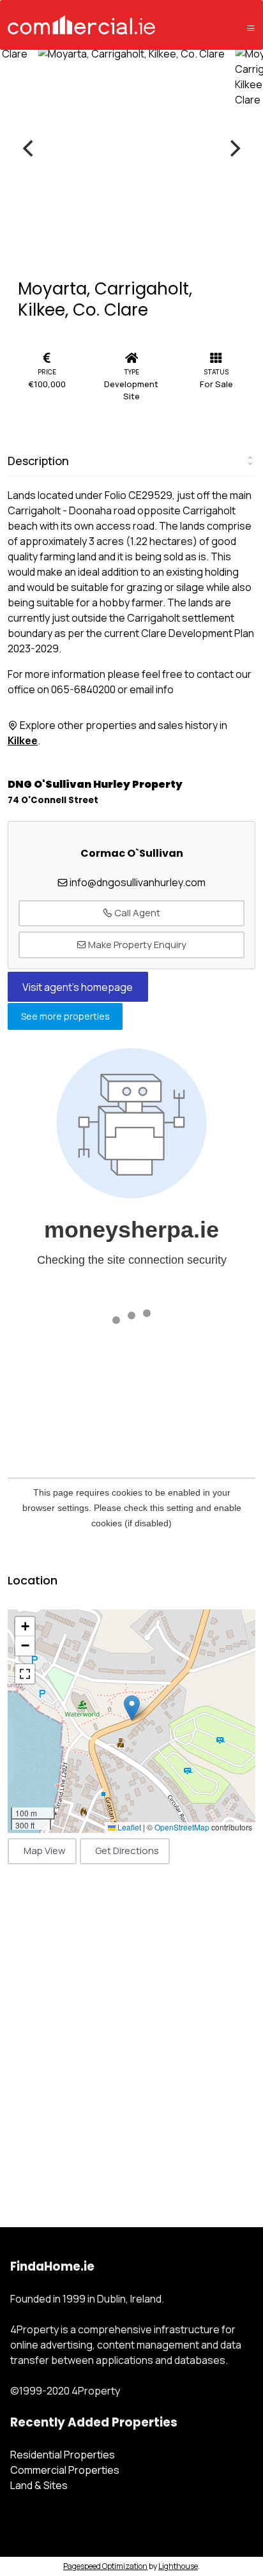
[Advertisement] (131, 2032)
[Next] (234, 148)
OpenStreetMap (182, 1827)
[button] (132, 1708)
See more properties (65, 1017)
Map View (45, 1851)
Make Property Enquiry (136, 945)
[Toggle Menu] (251, 28)
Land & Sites (39, 2485)
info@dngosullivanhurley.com (138, 882)
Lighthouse (178, 2566)
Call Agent (136, 913)
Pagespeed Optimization (105, 2566)
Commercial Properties (65, 2470)
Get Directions (127, 1851)
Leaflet (128, 1827)
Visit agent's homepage (78, 987)
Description (38, 461)
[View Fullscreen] (25, 1674)
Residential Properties (63, 2455)
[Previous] (29, 148)
